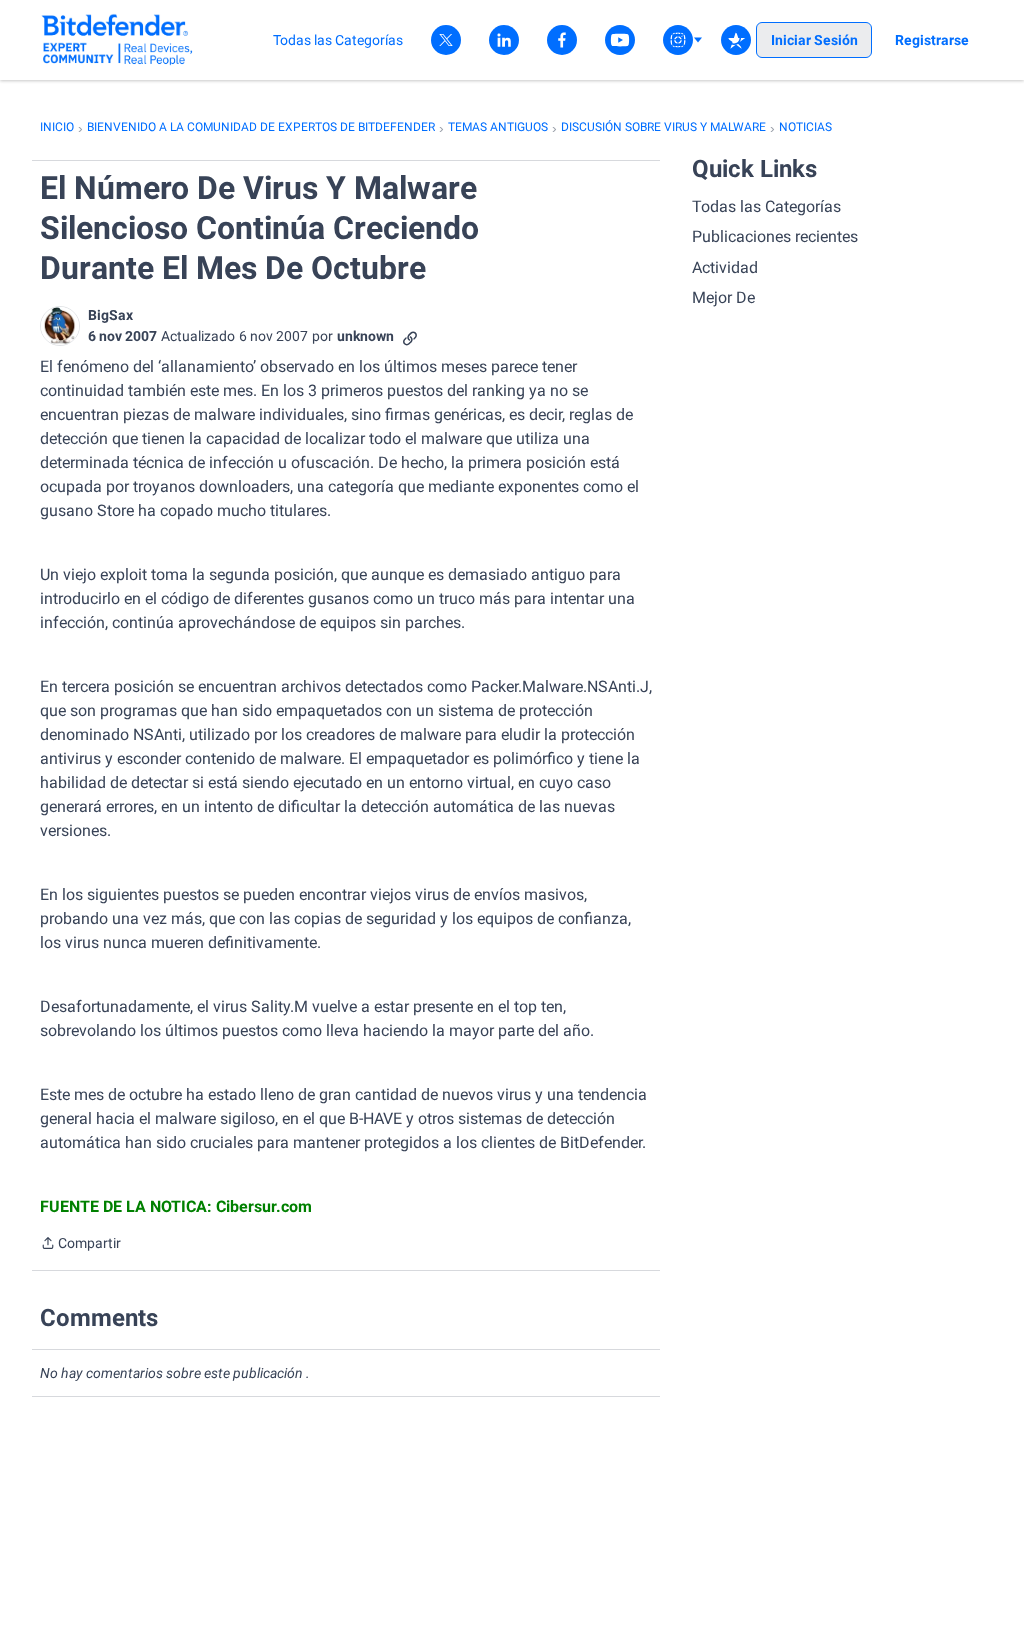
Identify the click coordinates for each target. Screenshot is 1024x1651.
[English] (117, 39)
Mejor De (723, 297)
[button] (60, 326)
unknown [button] (365, 336)
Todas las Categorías (766, 206)
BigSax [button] (110, 315)
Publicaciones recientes (775, 236)
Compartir (80, 1245)
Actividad (725, 267)
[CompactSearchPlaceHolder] (736, 40)
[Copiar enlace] (410, 336)
